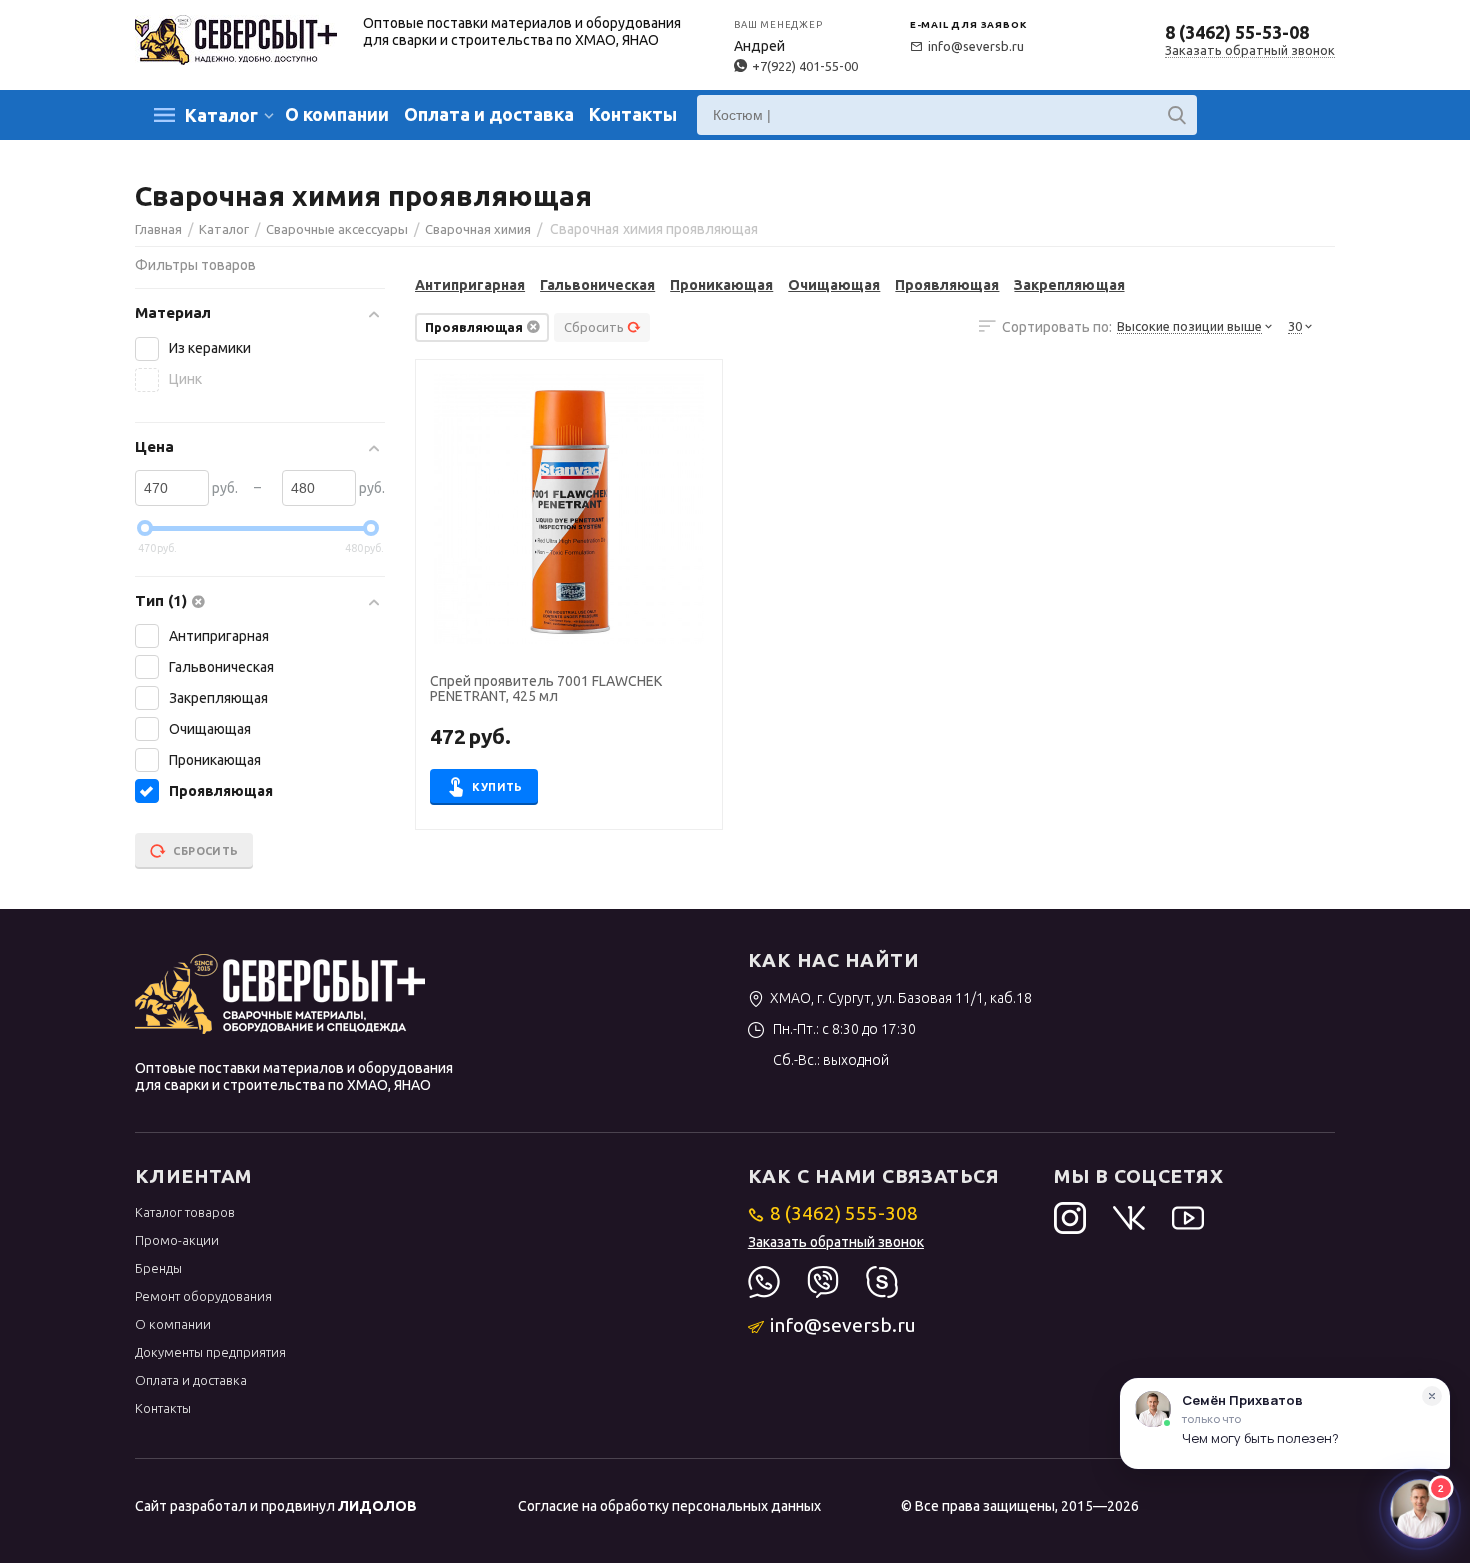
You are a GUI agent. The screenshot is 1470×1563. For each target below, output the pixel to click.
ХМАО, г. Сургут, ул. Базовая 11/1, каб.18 (901, 998)
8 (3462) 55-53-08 (1237, 32)
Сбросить (594, 327)
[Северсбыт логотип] (236, 38)
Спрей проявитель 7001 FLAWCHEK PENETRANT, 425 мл (546, 689)
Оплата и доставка (489, 114)
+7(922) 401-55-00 (805, 66)
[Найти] (1177, 115)
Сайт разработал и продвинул (276, 1506)
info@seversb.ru (976, 46)
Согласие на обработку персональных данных (669, 1506)
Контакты (633, 114)
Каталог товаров (185, 1212)
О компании (337, 114)
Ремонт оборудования (203, 1296)
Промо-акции (177, 1240)
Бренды (158, 1268)
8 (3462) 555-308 (844, 1213)
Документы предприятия (210, 1352)
